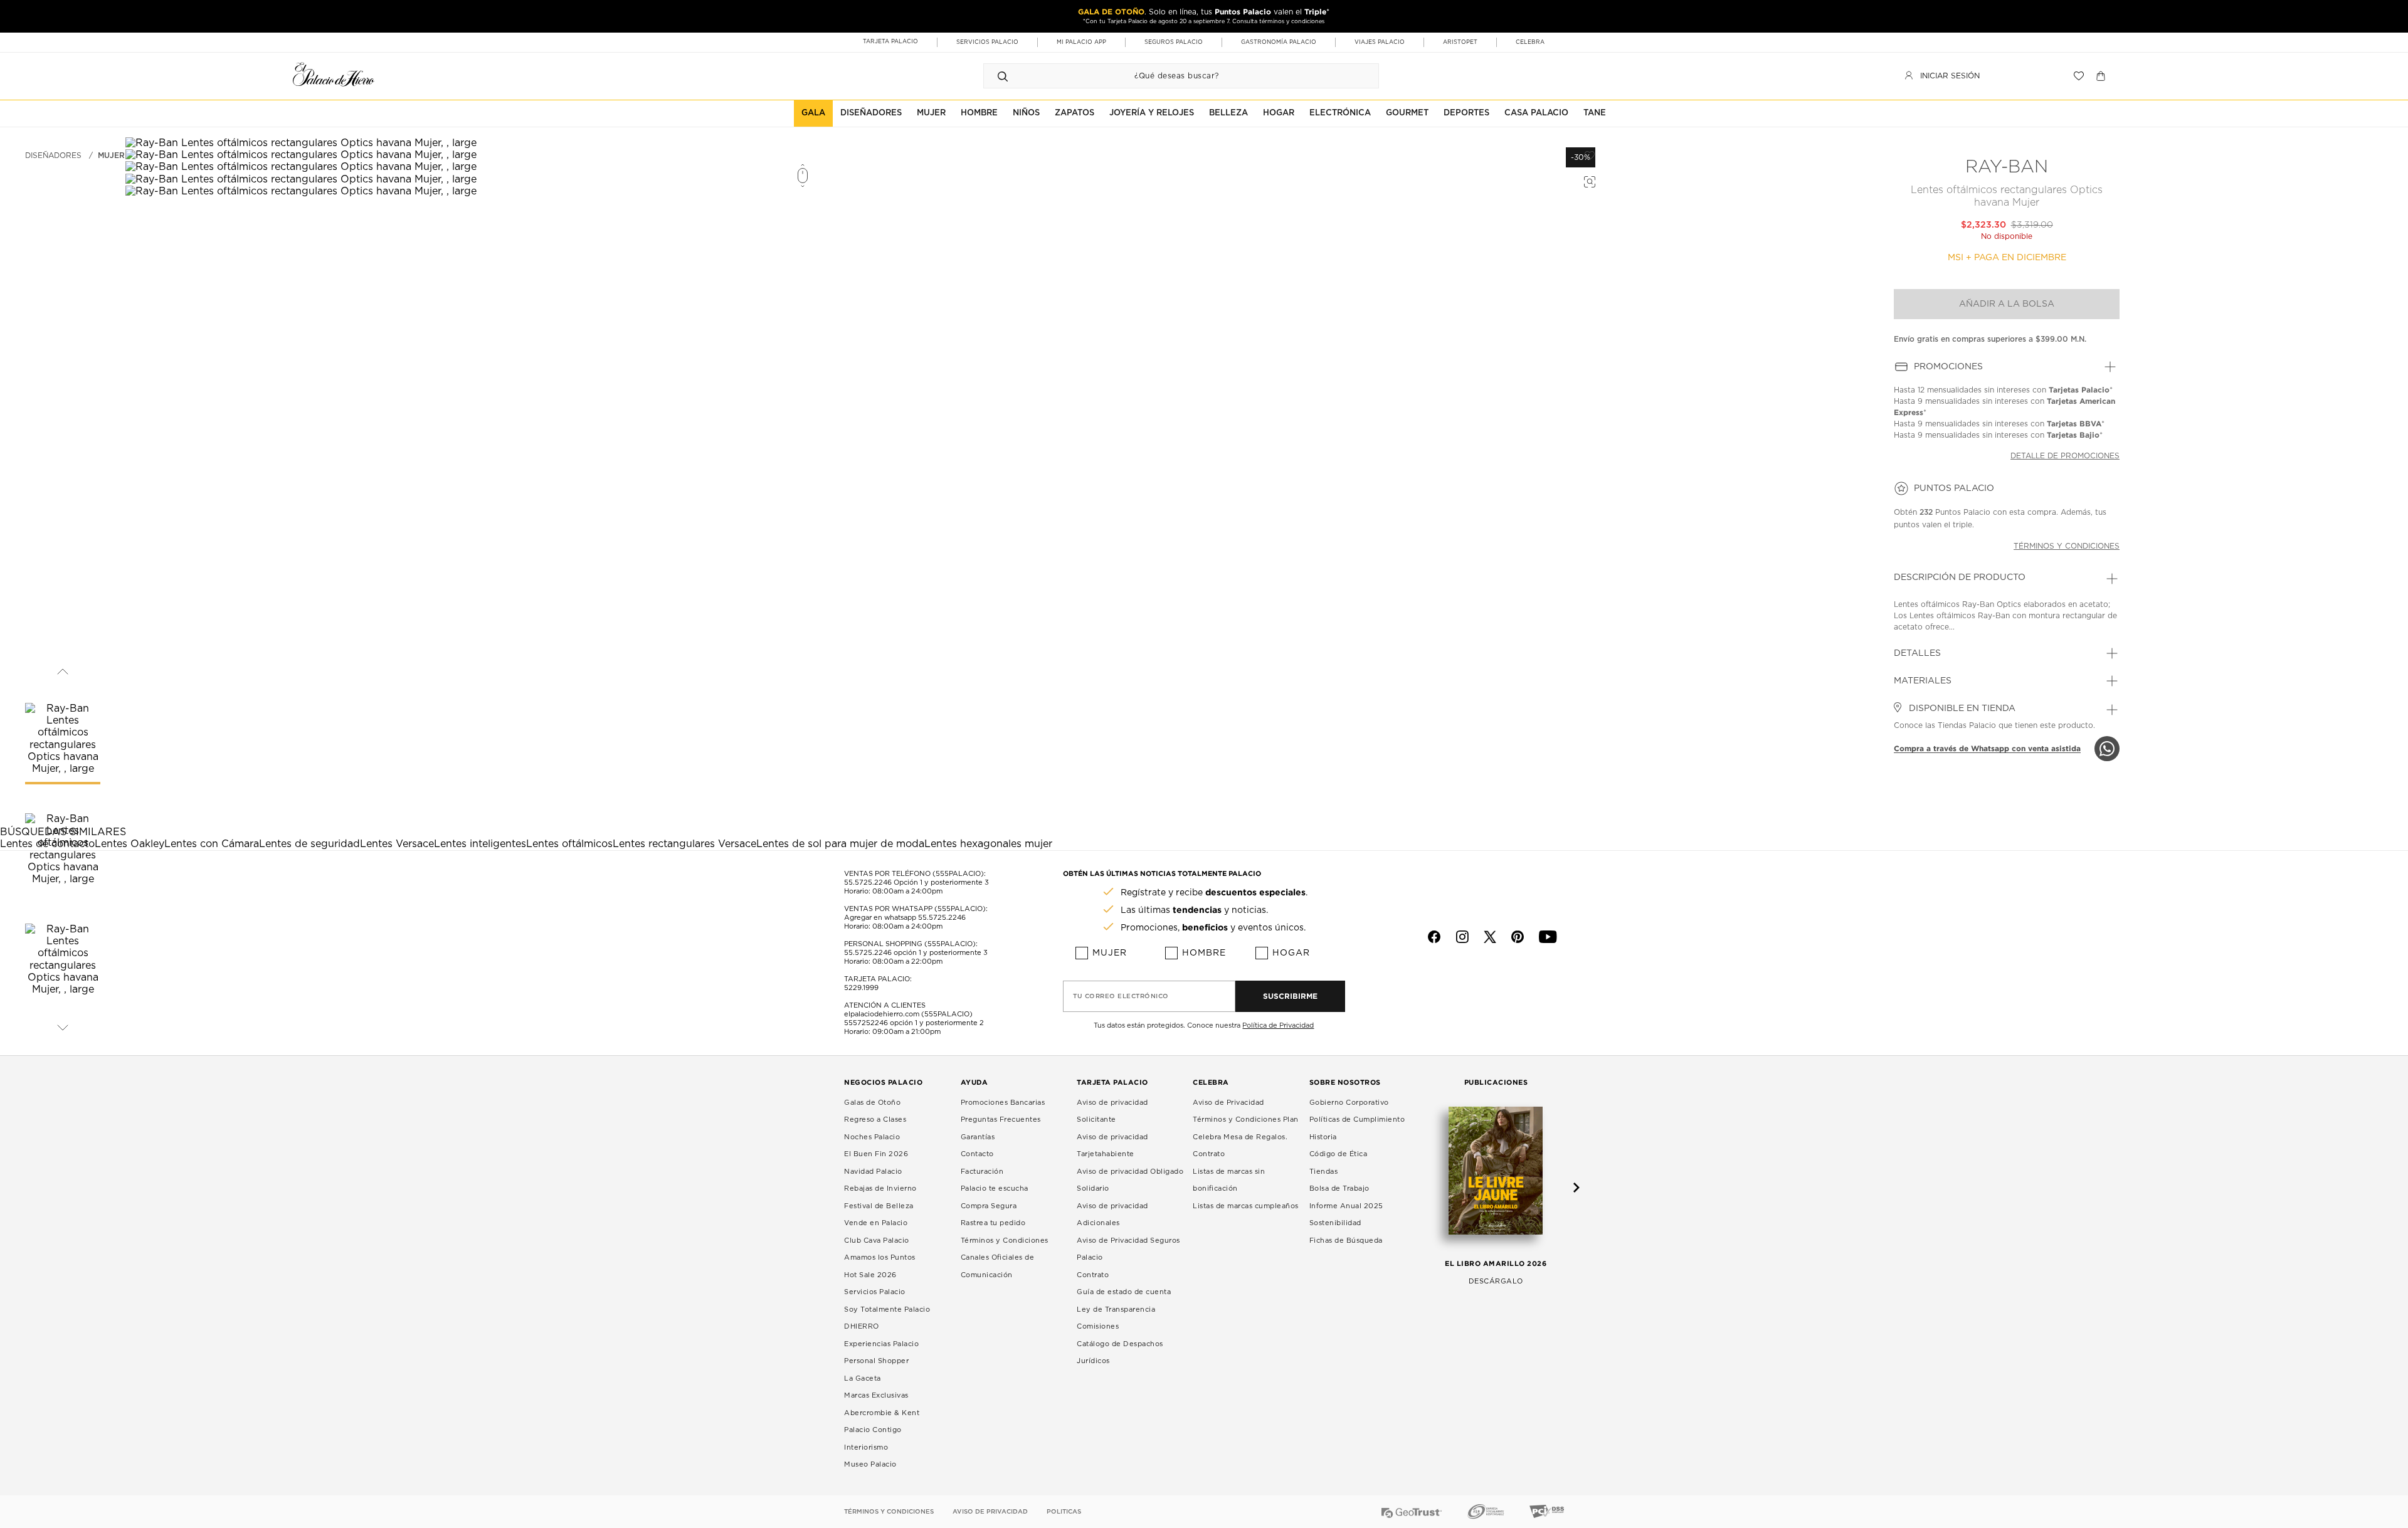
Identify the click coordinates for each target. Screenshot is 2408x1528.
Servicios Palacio (875, 1292)
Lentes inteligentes (480, 844)
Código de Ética (1339, 1154)
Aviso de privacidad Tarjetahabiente (1112, 1146)
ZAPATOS (1075, 113)
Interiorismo (866, 1447)
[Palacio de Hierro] (334, 74)
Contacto (977, 1154)
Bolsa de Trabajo (1339, 1188)
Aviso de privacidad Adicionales (1112, 1215)
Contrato (1093, 1275)
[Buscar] (1003, 76)
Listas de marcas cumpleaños (1246, 1206)
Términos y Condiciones (1005, 1241)
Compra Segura (989, 1206)
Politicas (1064, 1512)
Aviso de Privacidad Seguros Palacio (1128, 1249)
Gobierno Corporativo (1349, 1103)
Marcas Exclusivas (876, 1395)
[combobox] (1169, 76)
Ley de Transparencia (1116, 1309)
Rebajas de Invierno (880, 1188)
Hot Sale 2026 (870, 1275)
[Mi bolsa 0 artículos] (2102, 76)
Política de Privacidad (1278, 1025)
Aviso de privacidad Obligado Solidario (1130, 1180)
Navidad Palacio (873, 1172)
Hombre (1204, 953)
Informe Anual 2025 (1346, 1206)
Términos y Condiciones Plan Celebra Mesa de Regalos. (1246, 1128)
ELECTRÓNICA (1340, 113)
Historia (1323, 1137)
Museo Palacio (870, 1464)
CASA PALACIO (1536, 113)
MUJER (931, 113)
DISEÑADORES (871, 113)
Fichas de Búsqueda (1346, 1241)
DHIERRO (862, 1326)
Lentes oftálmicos (569, 844)
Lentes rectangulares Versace (684, 844)
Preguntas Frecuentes (1001, 1120)
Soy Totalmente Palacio (887, 1309)
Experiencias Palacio (881, 1344)
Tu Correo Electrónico (1121, 996)
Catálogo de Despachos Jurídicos (1120, 1353)
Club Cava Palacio (877, 1241)
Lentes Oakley (129, 844)
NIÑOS (1026, 113)
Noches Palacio (872, 1137)
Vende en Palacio (876, 1223)
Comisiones (1098, 1326)
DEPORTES (1466, 113)
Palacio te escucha (995, 1188)
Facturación (982, 1172)
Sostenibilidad (1335, 1223)
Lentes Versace (397, 844)
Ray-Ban (2007, 167)
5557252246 (866, 1023)
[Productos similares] (1588, 180)
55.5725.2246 (868, 883)
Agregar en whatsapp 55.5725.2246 (905, 918)
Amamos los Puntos (880, 1257)
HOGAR (1279, 113)
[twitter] (1490, 937)
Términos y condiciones (2067, 546)
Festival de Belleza (879, 1206)
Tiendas (1324, 1172)
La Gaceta (863, 1378)
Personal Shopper (876, 1361)
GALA (813, 113)
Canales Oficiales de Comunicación (998, 1266)
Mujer (111, 155)
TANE (1595, 113)
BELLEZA (1228, 113)
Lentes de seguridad (309, 844)
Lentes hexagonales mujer (988, 844)
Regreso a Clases (875, 1120)
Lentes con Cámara (212, 844)
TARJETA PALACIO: (878, 979)
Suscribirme (1290, 996)
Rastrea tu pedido (993, 1223)
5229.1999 (861, 988)
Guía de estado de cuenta (1124, 1292)
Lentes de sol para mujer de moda (840, 844)
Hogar (1291, 953)
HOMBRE (979, 113)
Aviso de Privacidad (1228, 1103)
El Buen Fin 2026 (876, 1154)
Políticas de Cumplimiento (1357, 1120)
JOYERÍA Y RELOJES (1152, 113)
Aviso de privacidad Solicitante (1112, 1111)
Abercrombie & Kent (882, 1413)
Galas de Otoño (872, 1103)
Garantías (978, 1137)
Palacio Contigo (873, 1430)
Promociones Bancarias (1003, 1103)
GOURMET (1407, 113)
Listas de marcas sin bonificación (1229, 1180)
